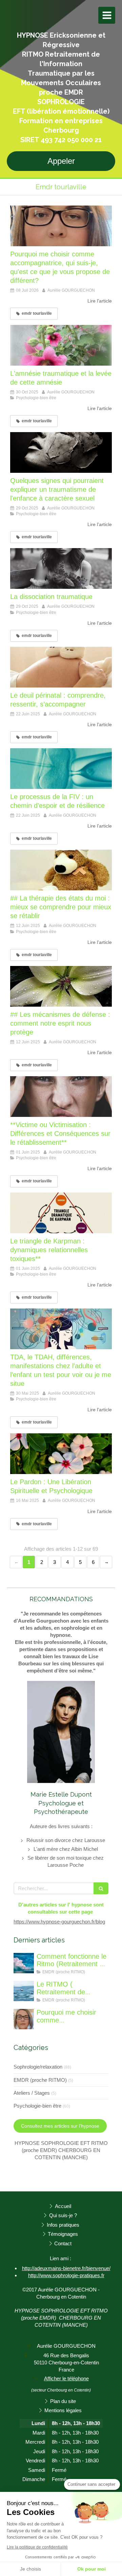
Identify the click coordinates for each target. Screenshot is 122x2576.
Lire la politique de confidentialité (37, 2547)
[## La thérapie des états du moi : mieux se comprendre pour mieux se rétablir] (61, 870)
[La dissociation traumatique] (61, 568)
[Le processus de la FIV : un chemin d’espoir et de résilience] (61, 769)
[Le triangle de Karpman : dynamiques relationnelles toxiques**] (61, 1213)
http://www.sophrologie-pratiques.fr (66, 2275)
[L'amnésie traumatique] (61, 345)
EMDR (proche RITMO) (40, 2080)
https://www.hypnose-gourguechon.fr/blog (59, 1922)
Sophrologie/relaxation (38, 2067)
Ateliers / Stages (32, 2093)
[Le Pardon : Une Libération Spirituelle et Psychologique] (61, 1454)
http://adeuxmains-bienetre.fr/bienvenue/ (66, 2268)
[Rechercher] (101, 1888)
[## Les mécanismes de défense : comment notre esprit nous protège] (61, 986)
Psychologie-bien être (37, 2106)
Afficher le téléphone (66, 2378)
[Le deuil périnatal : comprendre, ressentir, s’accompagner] (61, 667)
